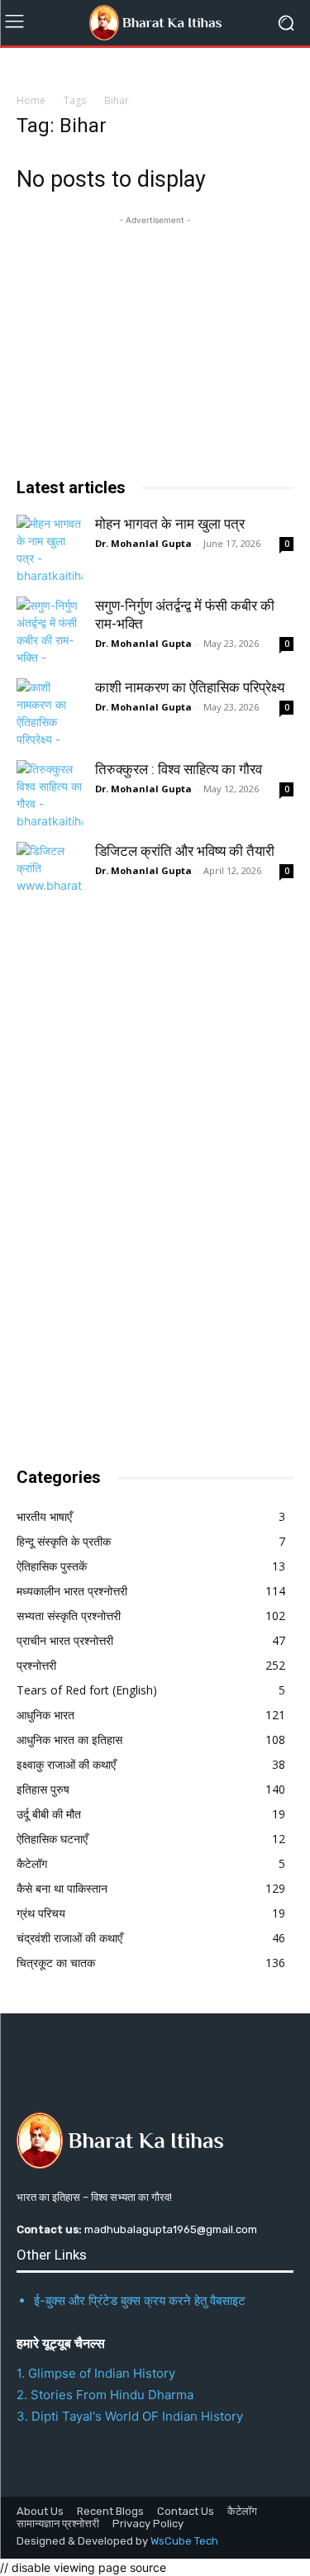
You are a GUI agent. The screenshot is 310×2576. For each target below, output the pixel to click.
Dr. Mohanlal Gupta (143, 543)
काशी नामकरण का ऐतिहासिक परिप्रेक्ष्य (190, 687)
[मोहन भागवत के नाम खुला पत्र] (50, 548)
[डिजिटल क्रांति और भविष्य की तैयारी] (50, 875)
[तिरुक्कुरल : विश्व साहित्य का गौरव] (50, 793)
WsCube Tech (184, 2541)
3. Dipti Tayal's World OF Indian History (130, 2416)
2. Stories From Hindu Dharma (105, 2395)
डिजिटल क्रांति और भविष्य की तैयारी (185, 851)
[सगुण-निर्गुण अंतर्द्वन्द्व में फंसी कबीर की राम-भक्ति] (50, 630)
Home (31, 100)
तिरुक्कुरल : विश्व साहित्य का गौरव (179, 769)
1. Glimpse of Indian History (96, 2373)
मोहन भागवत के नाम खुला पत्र (170, 524)
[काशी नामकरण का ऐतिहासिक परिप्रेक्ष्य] (50, 711)
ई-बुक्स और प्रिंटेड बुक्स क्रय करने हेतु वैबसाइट (140, 2300)
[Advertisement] (141, 1182)
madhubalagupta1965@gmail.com (171, 2229)
